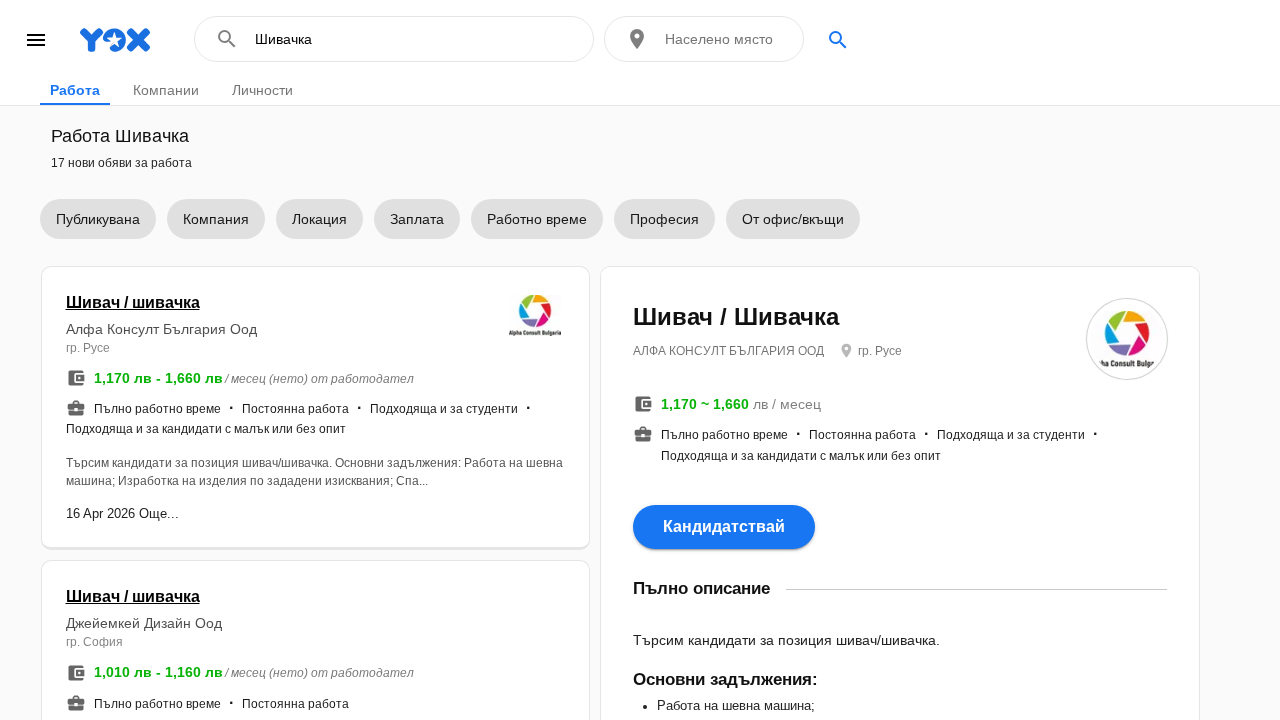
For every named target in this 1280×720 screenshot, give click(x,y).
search (838, 40)
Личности (262, 90)
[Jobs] (105, 40)
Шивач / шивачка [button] (133, 302)
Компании (166, 90)
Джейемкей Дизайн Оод (144, 623)
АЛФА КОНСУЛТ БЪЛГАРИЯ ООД (728, 351)
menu (36, 40)
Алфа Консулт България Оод (161, 329)
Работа (75, 90)
